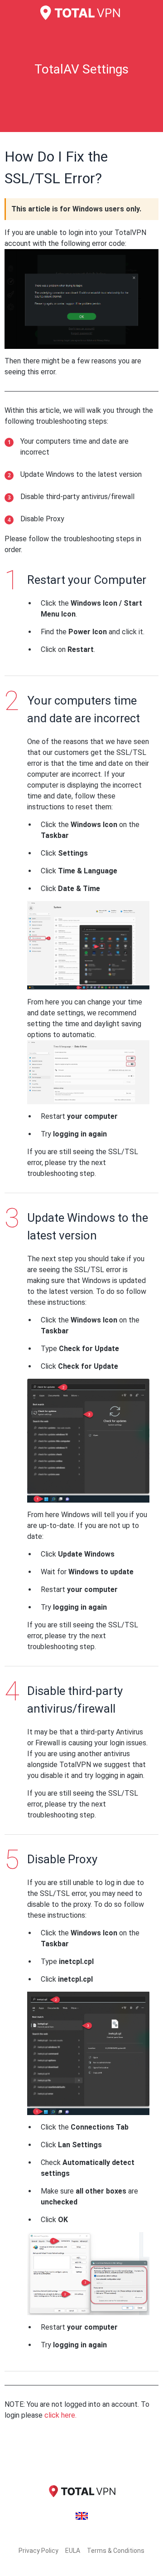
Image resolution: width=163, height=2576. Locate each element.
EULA (73, 2551)
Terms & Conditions (116, 2551)
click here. (60, 2415)
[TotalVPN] (81, 13)
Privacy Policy (38, 2551)
